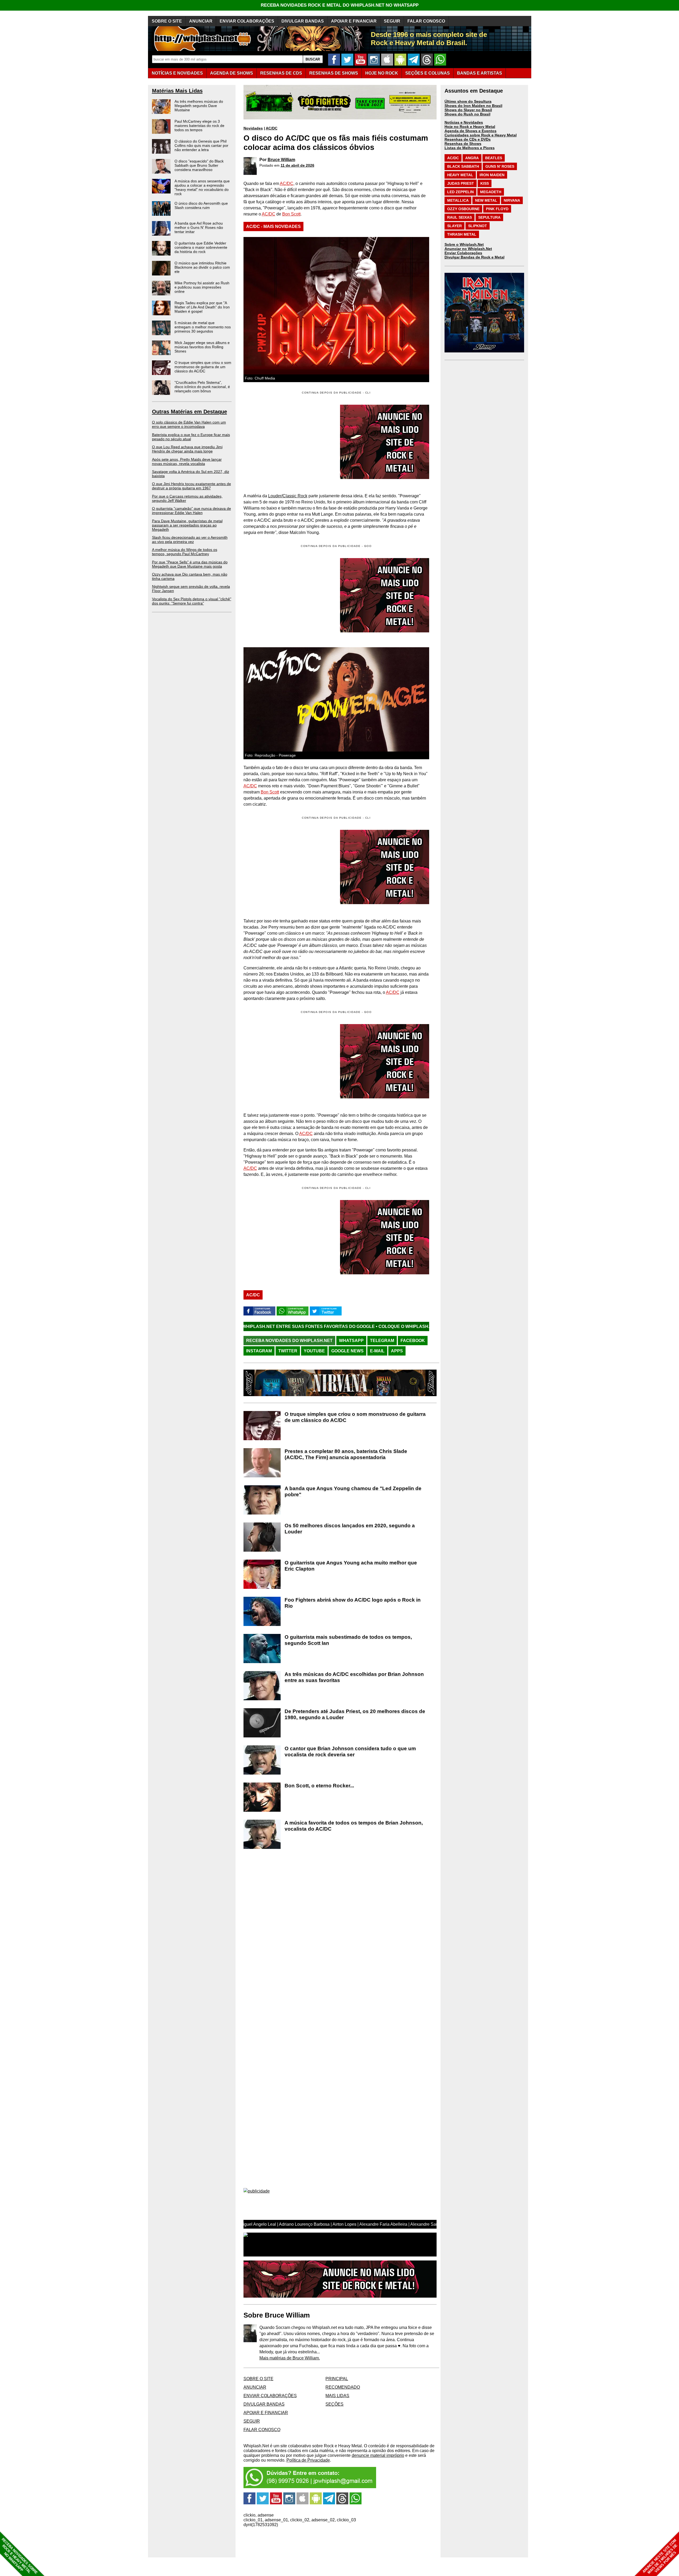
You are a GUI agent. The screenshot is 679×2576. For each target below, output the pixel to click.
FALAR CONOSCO (426, 21)
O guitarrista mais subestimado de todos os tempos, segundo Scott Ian (348, 1640)
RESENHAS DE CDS (281, 73)
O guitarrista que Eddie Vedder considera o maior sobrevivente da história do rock (201, 247)
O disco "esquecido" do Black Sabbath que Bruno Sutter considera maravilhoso (199, 165)
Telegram (382, 1341)
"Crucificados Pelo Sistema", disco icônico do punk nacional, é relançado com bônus (202, 387)
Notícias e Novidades (464, 122)
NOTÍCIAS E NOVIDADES (177, 73)
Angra (472, 158)
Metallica (458, 200)
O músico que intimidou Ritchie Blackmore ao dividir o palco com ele (202, 267)
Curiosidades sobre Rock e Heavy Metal (481, 135)
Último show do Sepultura (468, 101)
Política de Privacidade (308, 2460)
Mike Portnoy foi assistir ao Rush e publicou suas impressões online (202, 287)
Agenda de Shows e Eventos (471, 131)
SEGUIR (392, 21)
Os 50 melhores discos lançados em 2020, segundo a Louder (350, 1529)
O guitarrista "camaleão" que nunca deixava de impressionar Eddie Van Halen (191, 511)
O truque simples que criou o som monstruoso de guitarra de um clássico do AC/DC (203, 367)
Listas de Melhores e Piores (470, 148)
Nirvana (512, 200)
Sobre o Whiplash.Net (464, 244)
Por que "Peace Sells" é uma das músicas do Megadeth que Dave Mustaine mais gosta (190, 564)
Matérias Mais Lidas (177, 91)
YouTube (314, 1351)
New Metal (486, 200)
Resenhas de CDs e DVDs (468, 139)
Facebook (413, 1341)
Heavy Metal (460, 175)
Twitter (288, 1351)
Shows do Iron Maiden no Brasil (473, 106)
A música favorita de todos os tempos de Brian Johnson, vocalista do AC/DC (354, 1826)
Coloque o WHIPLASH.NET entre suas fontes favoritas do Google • (298, 1326)
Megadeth (491, 192)
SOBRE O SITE (167, 21)
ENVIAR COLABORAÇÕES (247, 21)
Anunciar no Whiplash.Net (468, 249)
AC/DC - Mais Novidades (273, 226)
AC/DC (272, 128)
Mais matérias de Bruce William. (290, 2358)
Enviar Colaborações (463, 253)
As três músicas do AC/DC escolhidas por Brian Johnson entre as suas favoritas (354, 1677)
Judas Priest (461, 183)
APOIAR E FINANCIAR (354, 21)
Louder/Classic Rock (288, 496)
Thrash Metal (462, 234)
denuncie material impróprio (378, 2455)
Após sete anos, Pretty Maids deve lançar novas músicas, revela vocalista (187, 461)
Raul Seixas (460, 217)
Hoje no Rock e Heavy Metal (470, 127)
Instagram (259, 1351)
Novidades (253, 128)
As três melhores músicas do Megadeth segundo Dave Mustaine (199, 106)
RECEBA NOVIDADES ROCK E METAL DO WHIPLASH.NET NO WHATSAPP (340, 5)
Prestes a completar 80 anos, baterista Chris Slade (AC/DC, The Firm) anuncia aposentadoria (346, 1454)
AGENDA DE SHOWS (232, 73)
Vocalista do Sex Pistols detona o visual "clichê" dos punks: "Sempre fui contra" (192, 601)
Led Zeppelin (460, 192)
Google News (347, 1351)
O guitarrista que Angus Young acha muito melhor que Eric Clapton (351, 1566)
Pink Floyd (497, 209)
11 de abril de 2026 (297, 165)
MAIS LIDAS (337, 2396)
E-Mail (377, 1351)
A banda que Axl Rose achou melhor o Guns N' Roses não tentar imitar (199, 227)
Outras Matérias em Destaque (190, 412)
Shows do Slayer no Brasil (468, 110)
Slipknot (478, 226)
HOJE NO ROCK (382, 73)
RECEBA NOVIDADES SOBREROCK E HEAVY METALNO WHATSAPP (19, 2556)
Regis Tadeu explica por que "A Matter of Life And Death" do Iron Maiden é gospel (202, 307)
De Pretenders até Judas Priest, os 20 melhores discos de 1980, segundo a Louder (355, 1714)
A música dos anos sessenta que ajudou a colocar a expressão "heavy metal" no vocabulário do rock (202, 187)
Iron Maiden (492, 175)
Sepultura (489, 217)
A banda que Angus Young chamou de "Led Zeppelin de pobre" (353, 1491)
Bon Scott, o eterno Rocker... (319, 1786)
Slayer (454, 226)
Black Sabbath (463, 166)
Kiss (485, 183)
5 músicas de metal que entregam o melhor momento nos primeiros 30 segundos (203, 327)
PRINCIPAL (337, 2379)
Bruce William (281, 160)
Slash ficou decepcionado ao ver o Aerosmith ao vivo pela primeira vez (190, 540)
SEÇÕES (428, 73)
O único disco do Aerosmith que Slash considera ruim (201, 205)
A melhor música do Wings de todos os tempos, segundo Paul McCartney (185, 552)
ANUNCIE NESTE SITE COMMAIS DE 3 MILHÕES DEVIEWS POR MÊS (660, 2556)
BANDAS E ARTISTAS (480, 73)
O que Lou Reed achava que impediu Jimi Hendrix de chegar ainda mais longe (187, 449)
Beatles (494, 158)
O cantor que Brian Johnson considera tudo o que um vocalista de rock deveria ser (350, 1751)
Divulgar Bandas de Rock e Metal (475, 257)
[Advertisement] (288, 595)
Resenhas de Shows (463, 144)
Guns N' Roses (500, 166)
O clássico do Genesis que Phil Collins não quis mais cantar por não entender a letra (201, 145)
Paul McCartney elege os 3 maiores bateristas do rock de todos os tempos (199, 126)
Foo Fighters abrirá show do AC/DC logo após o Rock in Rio (353, 1603)
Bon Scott (291, 214)
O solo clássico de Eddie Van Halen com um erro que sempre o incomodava (189, 424)
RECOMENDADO (343, 2387)
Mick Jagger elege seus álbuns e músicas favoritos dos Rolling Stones (202, 347)
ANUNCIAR (201, 21)
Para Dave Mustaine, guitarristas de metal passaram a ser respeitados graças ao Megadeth (187, 525)
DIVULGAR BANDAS (303, 21)
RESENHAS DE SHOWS (334, 73)
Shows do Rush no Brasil (467, 114)
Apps (397, 1351)
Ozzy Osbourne (463, 209)
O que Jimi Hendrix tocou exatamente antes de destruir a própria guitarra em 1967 (191, 486)
